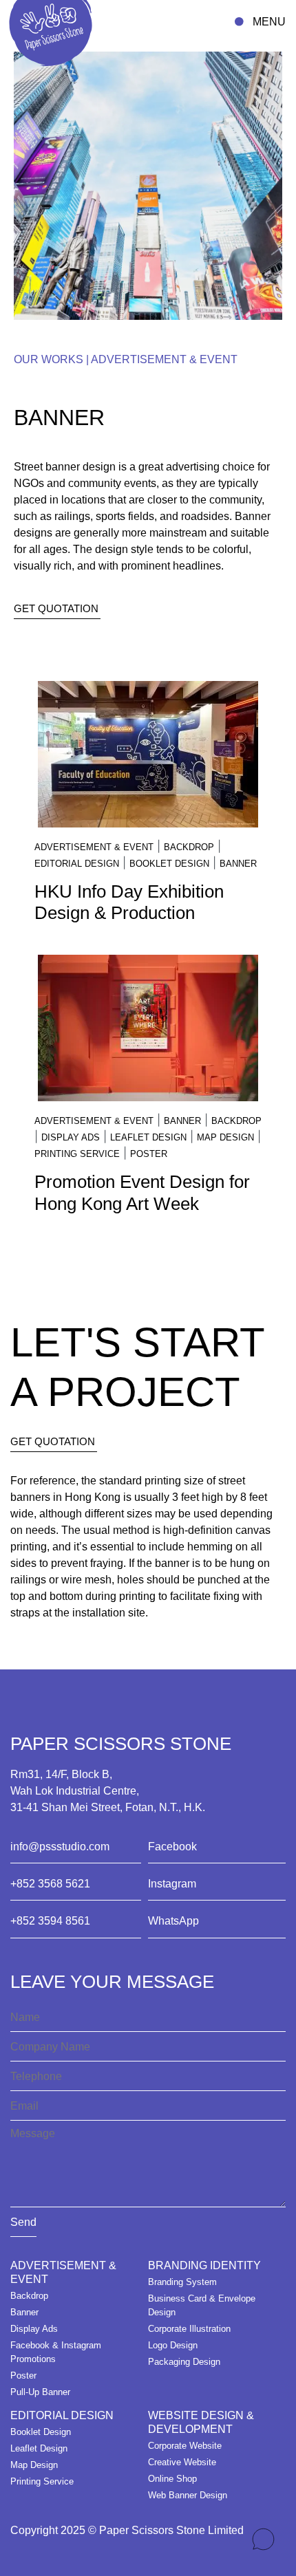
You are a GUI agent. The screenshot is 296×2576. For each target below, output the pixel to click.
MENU (269, 22)
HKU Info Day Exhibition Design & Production (129, 902)
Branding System (182, 2282)
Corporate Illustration (189, 2329)
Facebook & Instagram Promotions (56, 2352)
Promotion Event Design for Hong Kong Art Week (142, 1192)
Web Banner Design (188, 2495)
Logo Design (173, 2345)
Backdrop (189, 847)
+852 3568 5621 (50, 1884)
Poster (149, 1154)
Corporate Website (185, 2446)
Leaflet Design (148, 1137)
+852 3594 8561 (50, 1921)
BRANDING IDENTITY (204, 2265)
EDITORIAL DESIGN (77, 864)
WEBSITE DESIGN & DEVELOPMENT (201, 2422)
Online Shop (172, 2479)
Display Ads (71, 1137)
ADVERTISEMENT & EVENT (164, 359)
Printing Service (77, 1154)
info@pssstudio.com (60, 1847)
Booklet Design (169, 864)
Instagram (172, 1884)
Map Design (225, 1137)
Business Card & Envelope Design (202, 2305)
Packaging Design (184, 2362)
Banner (238, 864)
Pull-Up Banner (40, 2392)
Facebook (172, 1847)
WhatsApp (173, 1921)
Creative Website (182, 2462)
